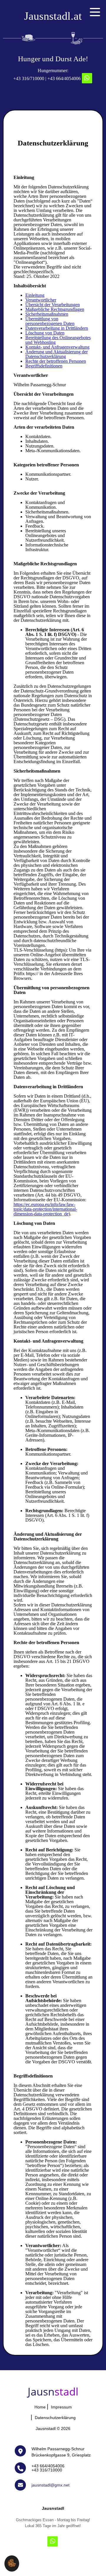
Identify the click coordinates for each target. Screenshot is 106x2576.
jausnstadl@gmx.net (50, 2485)
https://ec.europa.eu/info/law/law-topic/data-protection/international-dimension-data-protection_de (45, 1209)
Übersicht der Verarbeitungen (53, 305)
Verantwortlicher (41, 300)
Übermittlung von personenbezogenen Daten (50, 321)
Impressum (61, 2407)
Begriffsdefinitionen (44, 366)
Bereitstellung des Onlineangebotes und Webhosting (58, 340)
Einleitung (35, 295)
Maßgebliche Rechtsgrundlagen (55, 309)
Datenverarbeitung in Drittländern (57, 328)
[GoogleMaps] (23, 2451)
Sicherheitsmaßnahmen (47, 314)
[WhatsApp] (87, 78)
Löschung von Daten (45, 333)
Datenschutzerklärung (55, 2418)
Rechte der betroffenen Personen (56, 361)
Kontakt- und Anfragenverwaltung (57, 347)
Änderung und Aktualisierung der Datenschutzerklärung (57, 354)
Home (40, 2407)
